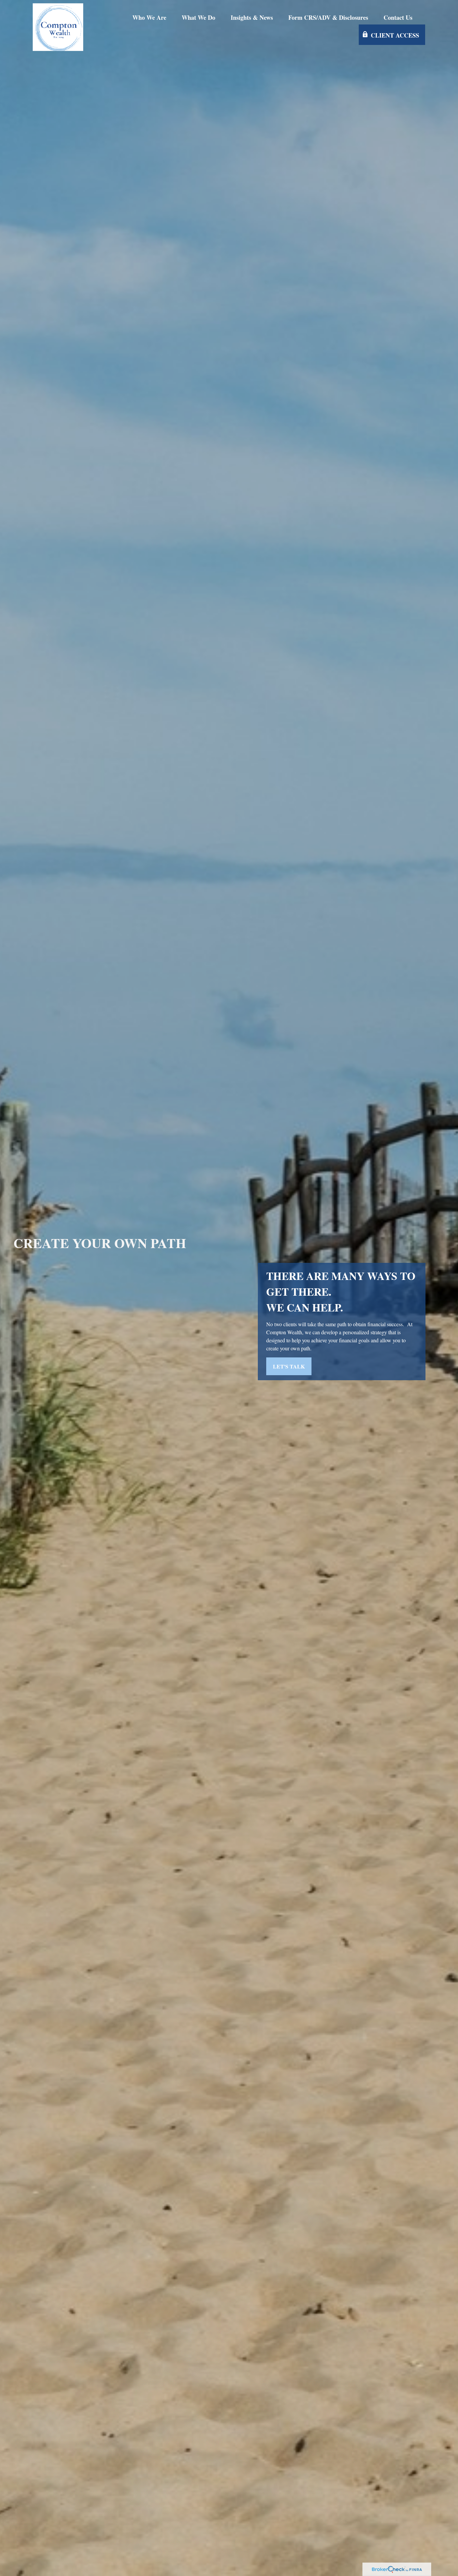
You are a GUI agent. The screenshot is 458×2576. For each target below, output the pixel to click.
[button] (149, 17)
